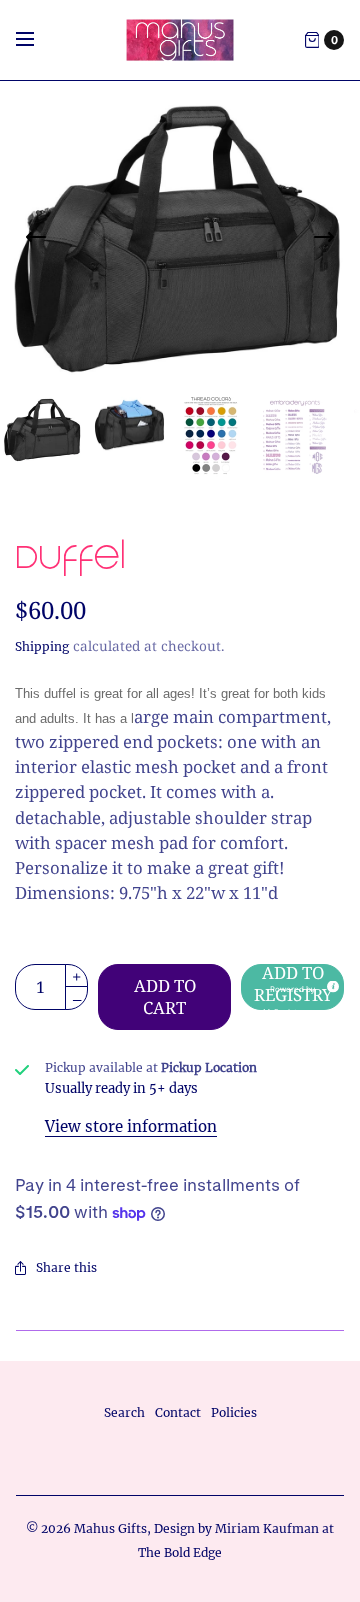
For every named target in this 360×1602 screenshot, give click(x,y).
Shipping (42, 646)
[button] (292, 987)
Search (124, 1412)
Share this (66, 1267)
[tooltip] (330, 984)
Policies (234, 1412)
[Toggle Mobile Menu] (38, 40)
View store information (131, 1126)
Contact (178, 1412)
